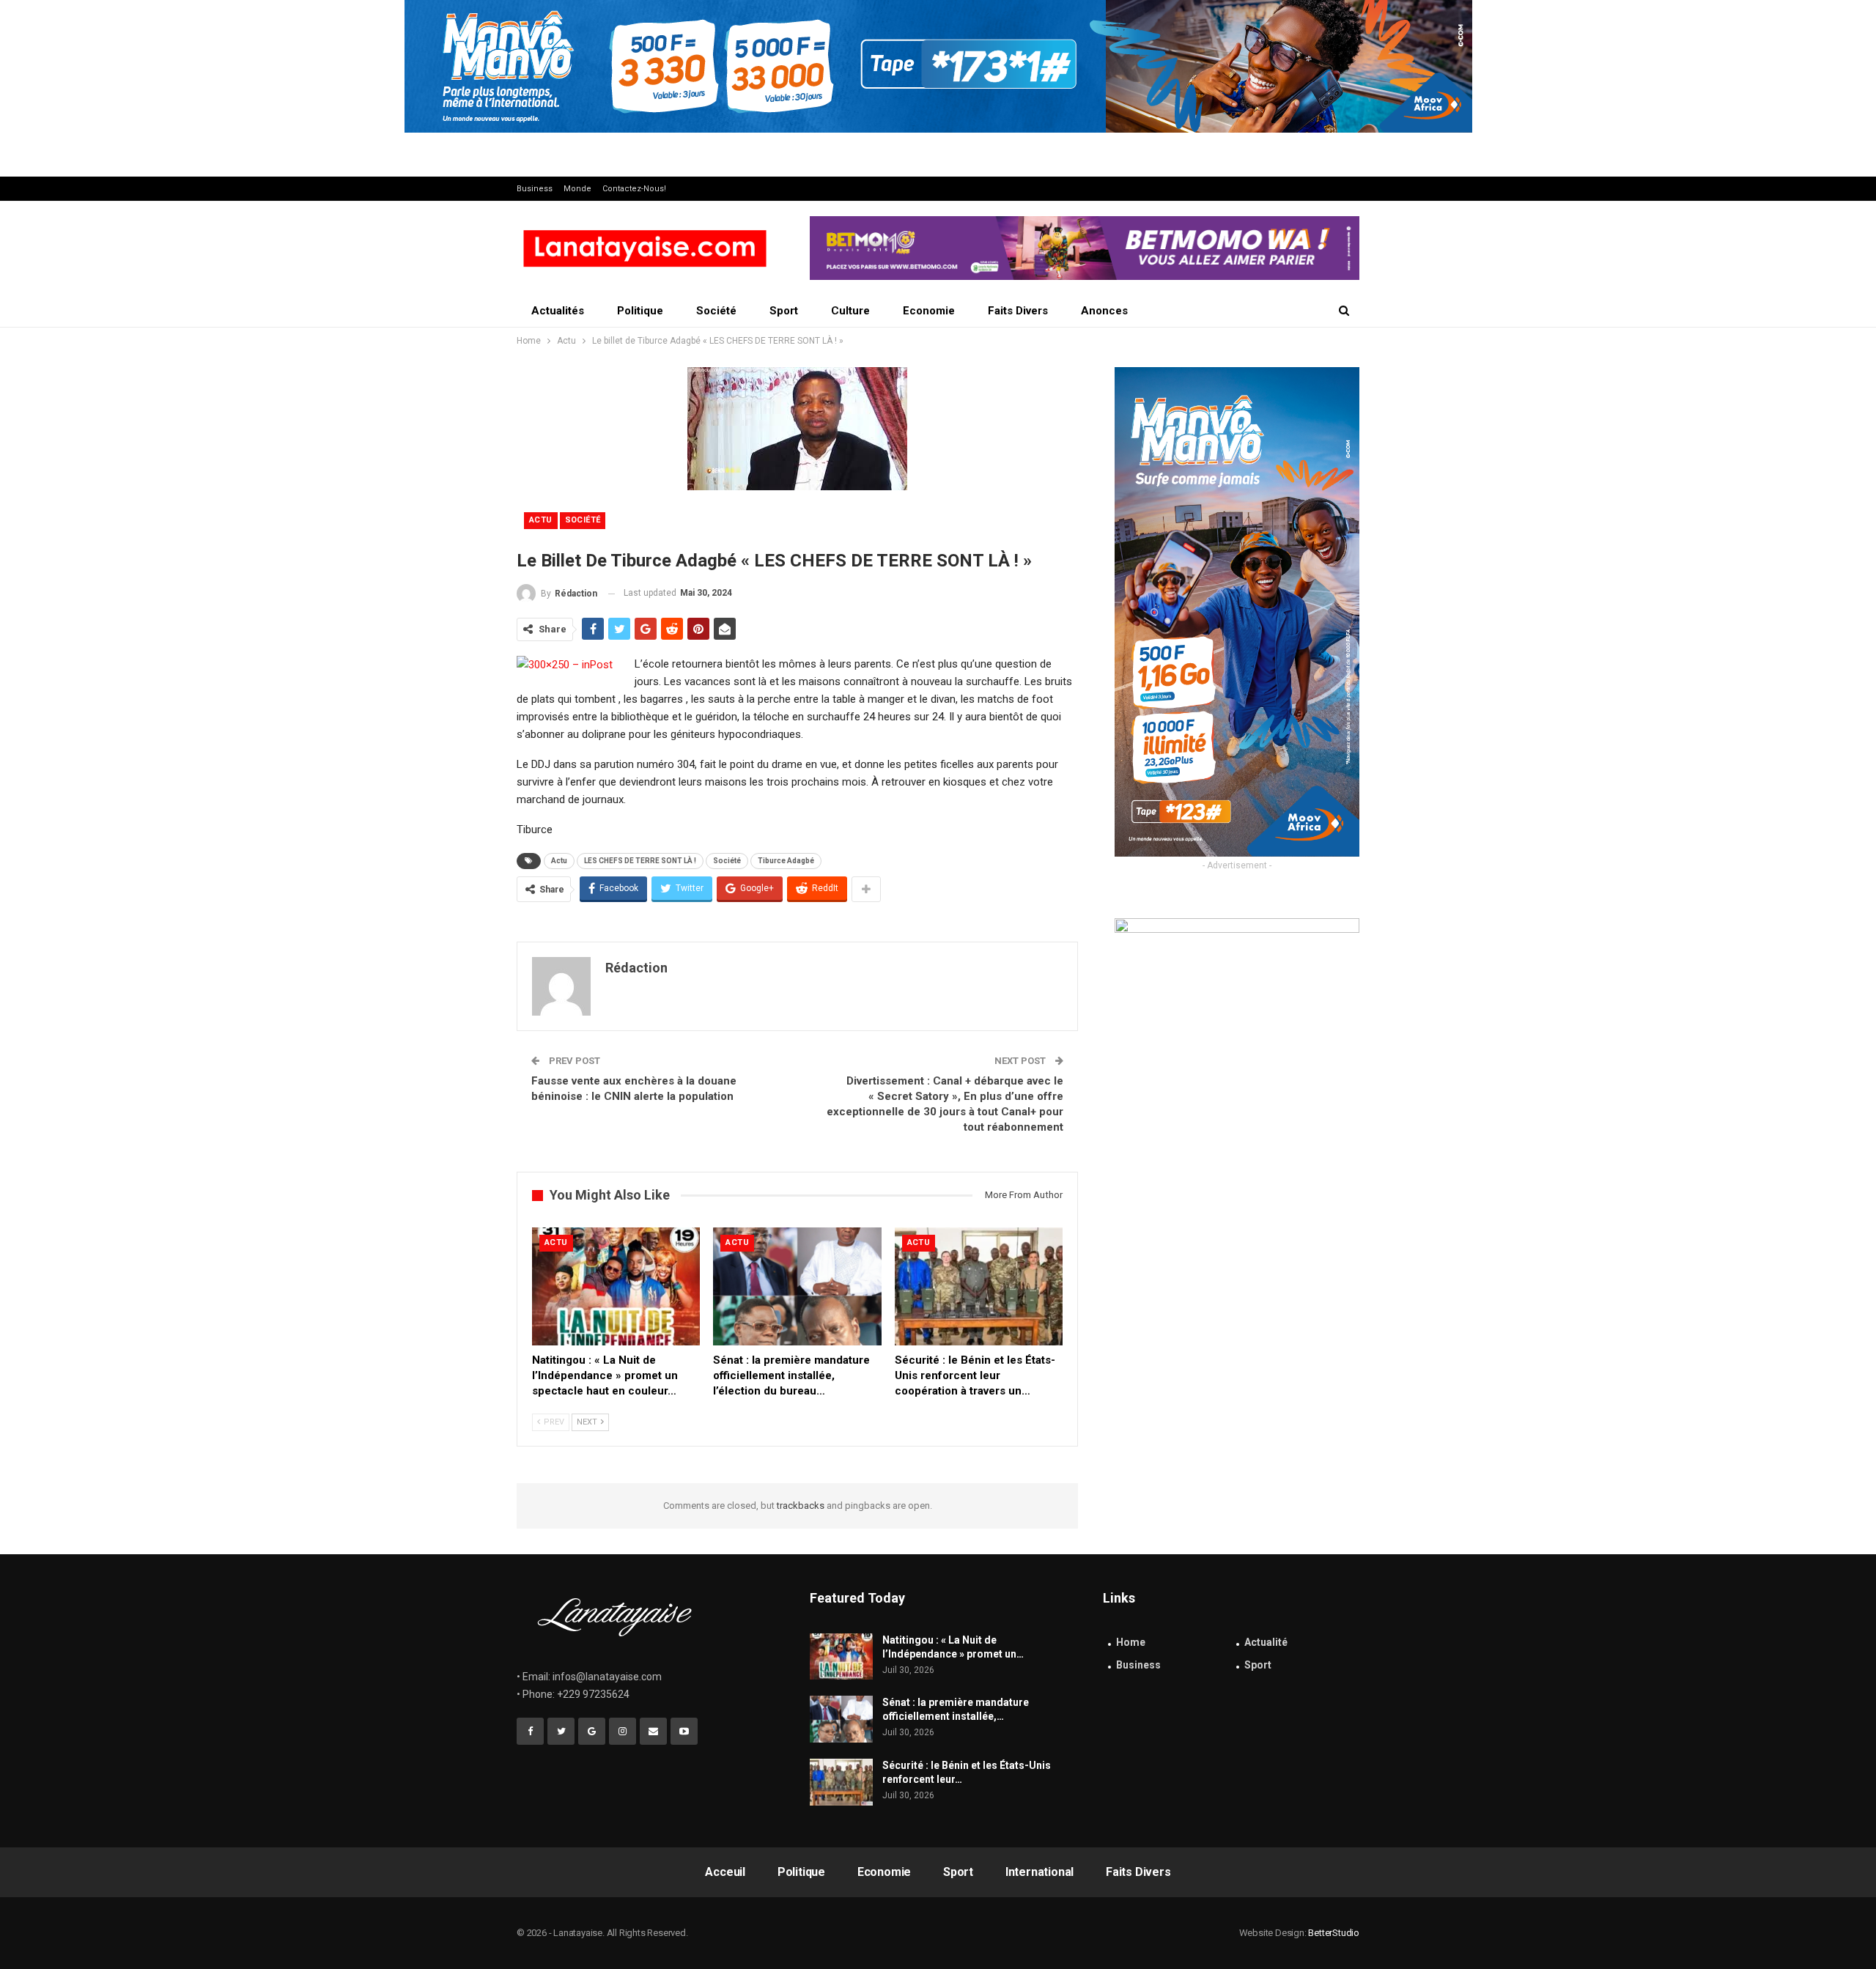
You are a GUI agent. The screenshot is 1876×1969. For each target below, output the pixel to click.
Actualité (1266, 1642)
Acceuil (725, 1872)
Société (716, 311)
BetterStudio (1334, 1933)
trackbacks (801, 1506)
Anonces (1104, 311)
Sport (784, 311)
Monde (577, 189)
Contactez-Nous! (634, 189)
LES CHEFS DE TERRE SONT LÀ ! (640, 861)
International (1039, 1872)
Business (535, 189)
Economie (929, 311)
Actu (541, 520)
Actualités (558, 311)
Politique (640, 311)
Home (1131, 1642)
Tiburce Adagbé (786, 861)
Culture (850, 311)
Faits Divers (1018, 311)
